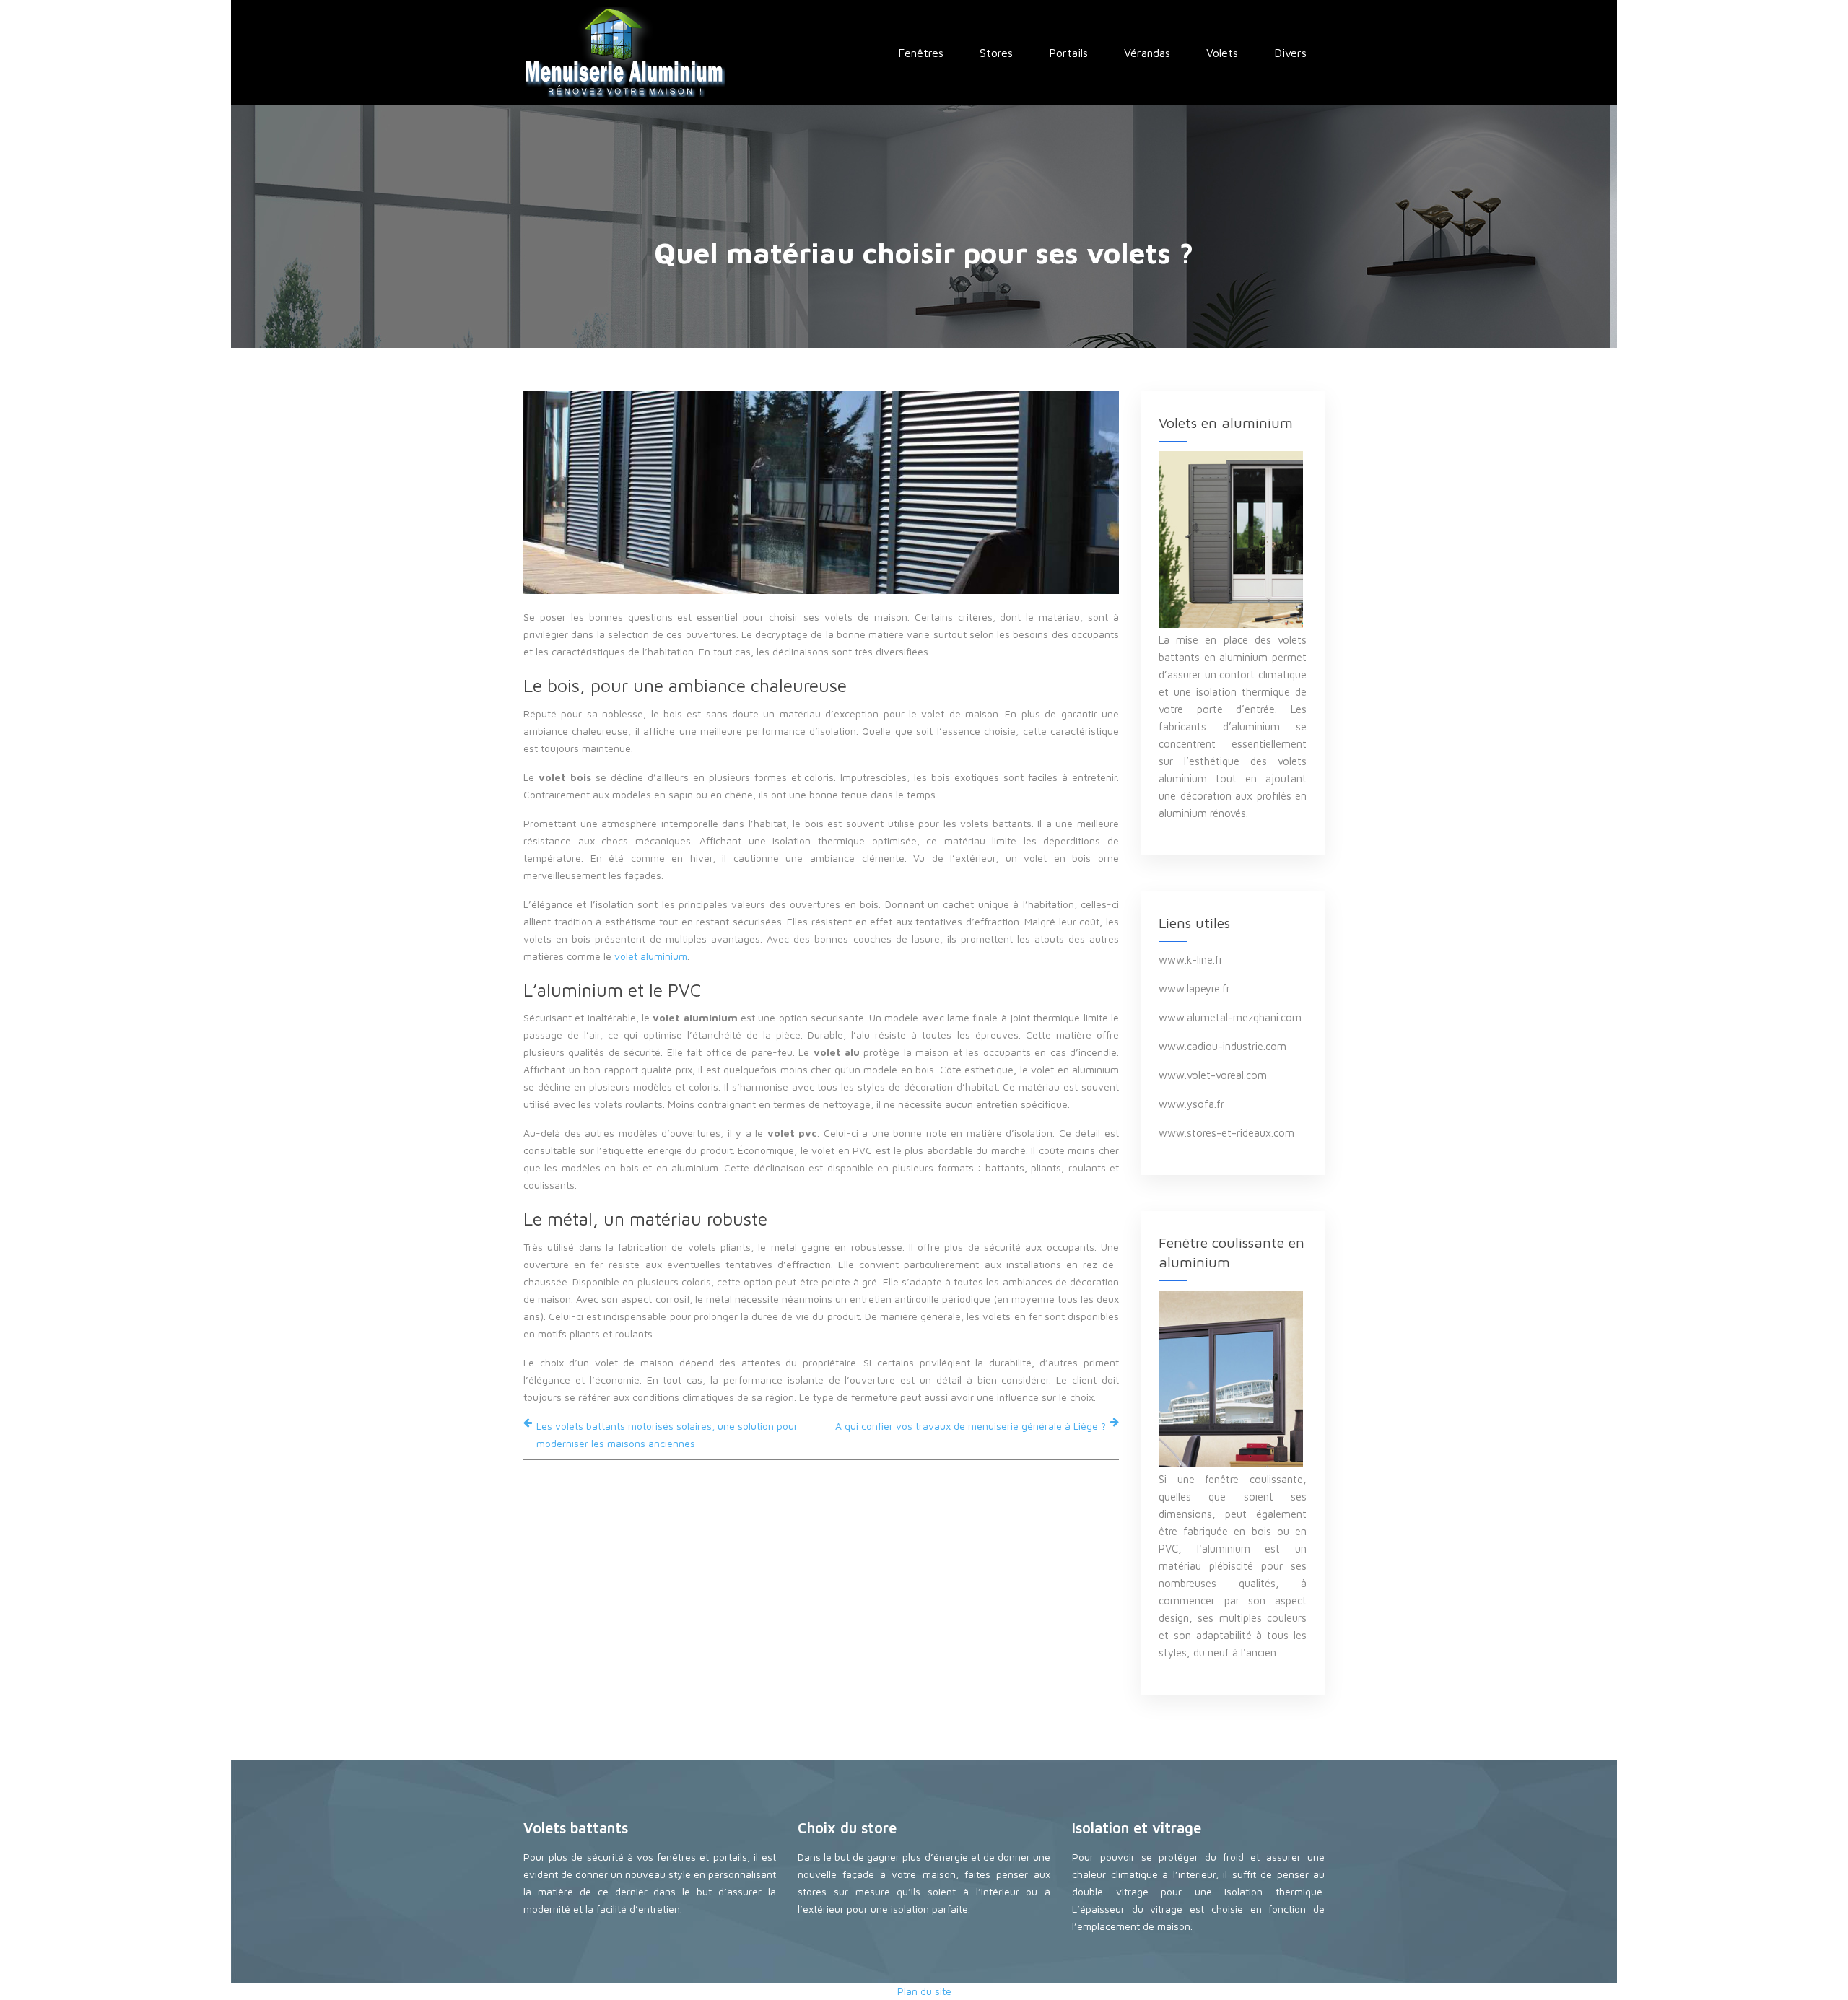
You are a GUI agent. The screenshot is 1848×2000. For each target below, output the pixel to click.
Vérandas (1147, 53)
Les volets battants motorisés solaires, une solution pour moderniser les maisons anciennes (667, 1435)
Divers (1290, 53)
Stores (996, 53)
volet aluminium (651, 956)
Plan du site (924, 1991)
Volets (1222, 53)
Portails (1068, 53)
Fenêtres (921, 53)
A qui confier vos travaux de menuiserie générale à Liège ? (971, 1426)
